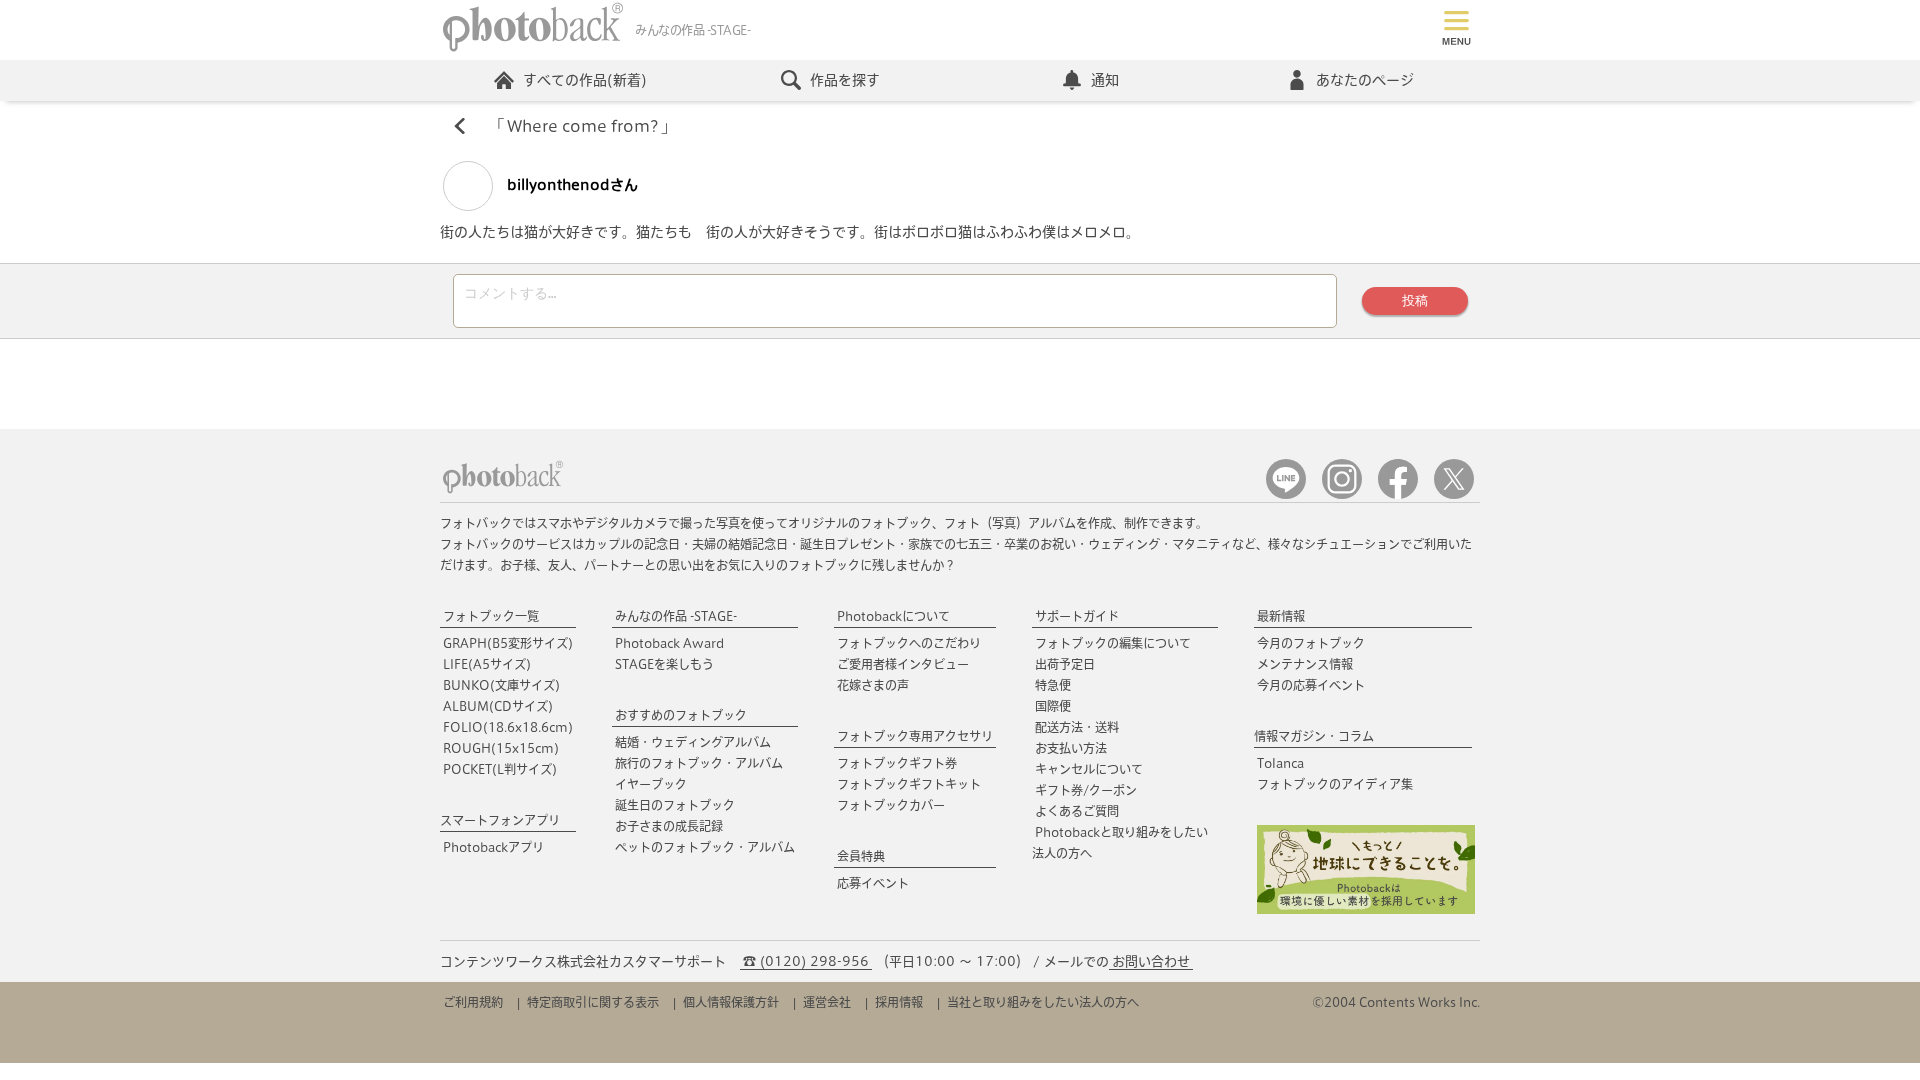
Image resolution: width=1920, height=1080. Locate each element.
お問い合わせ (1151, 961)
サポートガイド (1077, 616)
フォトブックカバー (891, 805)
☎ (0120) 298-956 (806, 961)
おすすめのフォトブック (681, 715)
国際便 (1053, 706)
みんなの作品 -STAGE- (676, 616)
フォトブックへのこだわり (909, 643)
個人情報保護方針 (731, 1002)
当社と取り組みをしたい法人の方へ (1043, 1002)
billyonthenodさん (570, 185)
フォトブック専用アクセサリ (915, 736)
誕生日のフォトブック (675, 805)
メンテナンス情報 (1305, 664)
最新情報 (1281, 616)
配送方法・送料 (1077, 727)
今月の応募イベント (1311, 685)
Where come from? (582, 126)
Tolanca (1280, 763)
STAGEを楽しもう (664, 664)
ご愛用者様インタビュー (903, 664)
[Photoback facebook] (1398, 494)
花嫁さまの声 (873, 685)
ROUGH (501, 748)
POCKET (500, 769)
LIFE (487, 664)
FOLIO (508, 727)
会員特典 (861, 856)
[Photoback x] (1454, 494)
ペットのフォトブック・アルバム (705, 847)
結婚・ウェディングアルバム (693, 742)
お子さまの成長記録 (669, 826)
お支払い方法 (1071, 748)
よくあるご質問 (1077, 811)
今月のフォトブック (1311, 643)
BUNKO (501, 685)
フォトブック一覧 (491, 616)
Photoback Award (669, 643)
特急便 (1053, 685)
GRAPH (508, 643)
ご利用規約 (473, 1002)
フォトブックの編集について (1113, 643)
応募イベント (873, 883)
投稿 (1415, 300)
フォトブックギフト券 (897, 763)
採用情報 (899, 1002)
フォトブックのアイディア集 (1335, 784)
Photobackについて (893, 616)
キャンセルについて (1089, 769)
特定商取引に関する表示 (593, 1002)
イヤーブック (651, 784)
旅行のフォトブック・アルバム (699, 763)
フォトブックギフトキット (909, 784)
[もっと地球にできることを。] (1366, 909)
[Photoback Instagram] (1342, 494)
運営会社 (827, 1002)
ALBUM (498, 706)
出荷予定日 (1065, 664)
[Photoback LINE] (1286, 494)
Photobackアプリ (493, 847)
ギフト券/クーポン (1086, 790)
